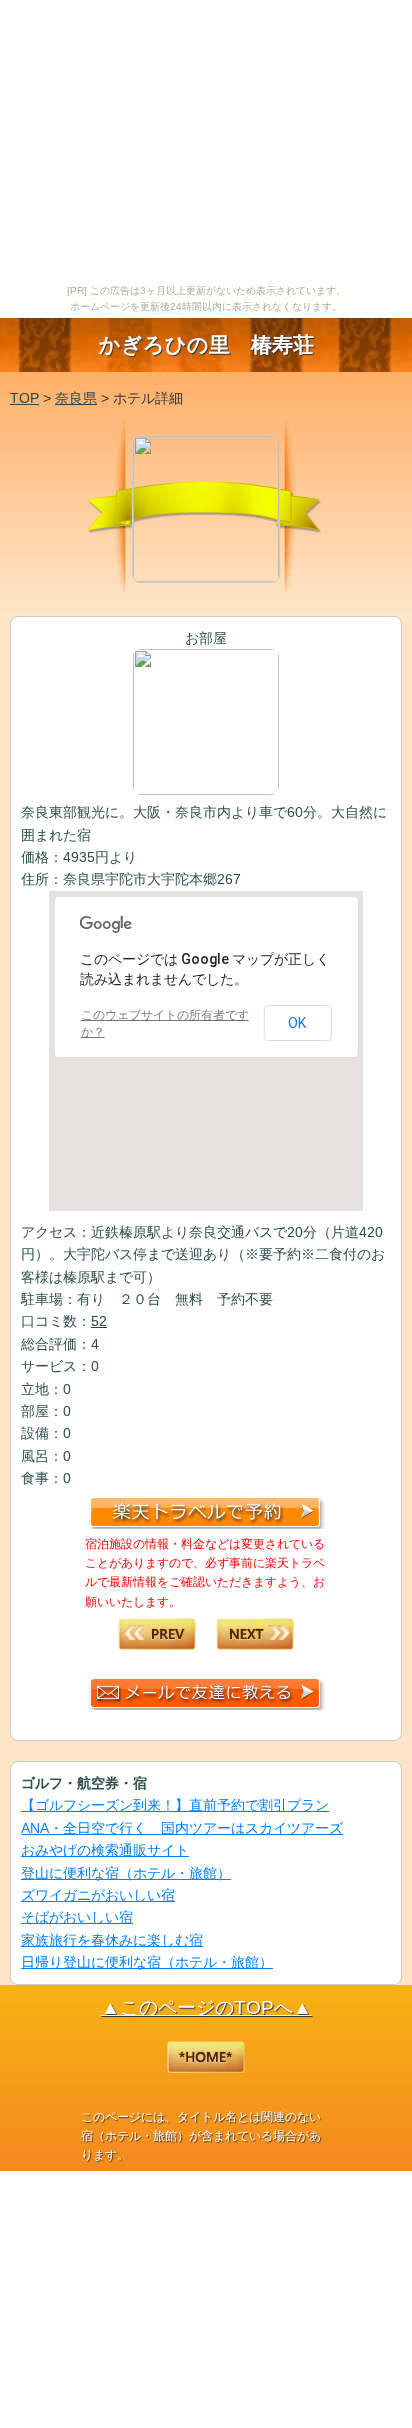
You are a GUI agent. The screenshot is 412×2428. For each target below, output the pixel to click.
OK (297, 1023)
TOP (24, 398)
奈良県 (76, 398)
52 (99, 1321)
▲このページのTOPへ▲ (206, 2007)
